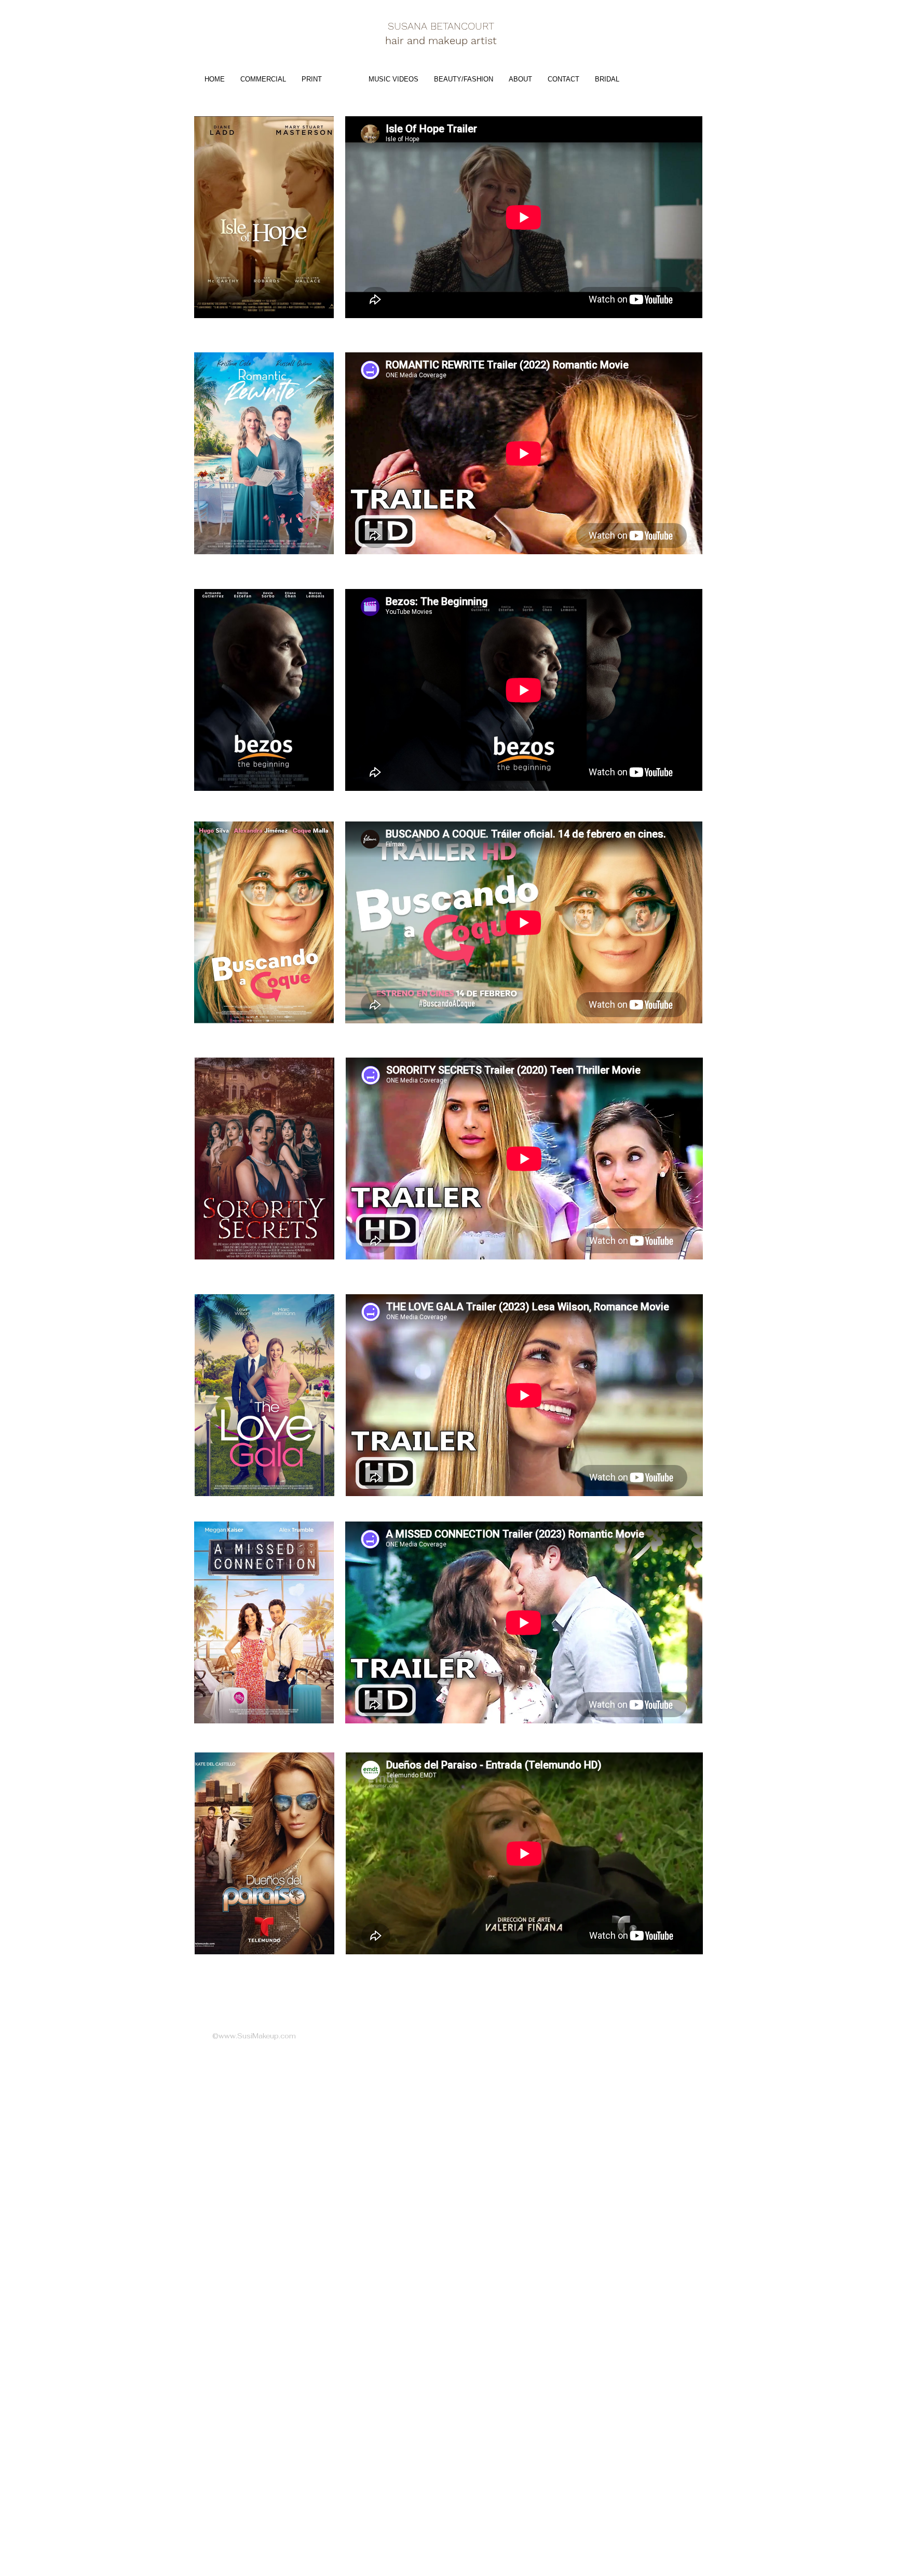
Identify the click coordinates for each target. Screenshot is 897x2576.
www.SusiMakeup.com (257, 2036)
